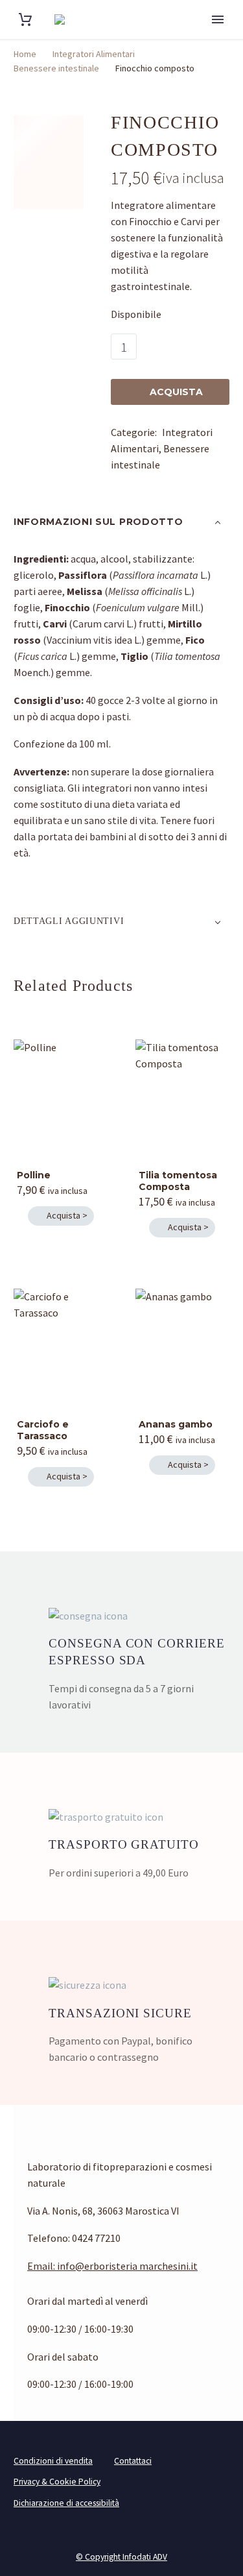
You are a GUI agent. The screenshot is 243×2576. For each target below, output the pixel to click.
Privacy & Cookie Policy (57, 2482)
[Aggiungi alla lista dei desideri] (216, 346)
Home (25, 54)
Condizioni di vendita (53, 2461)
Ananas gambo (176, 1424)
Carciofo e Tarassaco (43, 1430)
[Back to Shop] (223, 121)
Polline (34, 1175)
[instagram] (56, 2409)
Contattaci (133, 2461)
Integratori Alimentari (94, 54)
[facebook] (32, 2409)
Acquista (170, 392)
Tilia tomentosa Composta (178, 1181)
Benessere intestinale (56, 68)
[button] (61, 1216)
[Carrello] (25, 20)
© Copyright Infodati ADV (121, 2557)
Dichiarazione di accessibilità (66, 2503)
